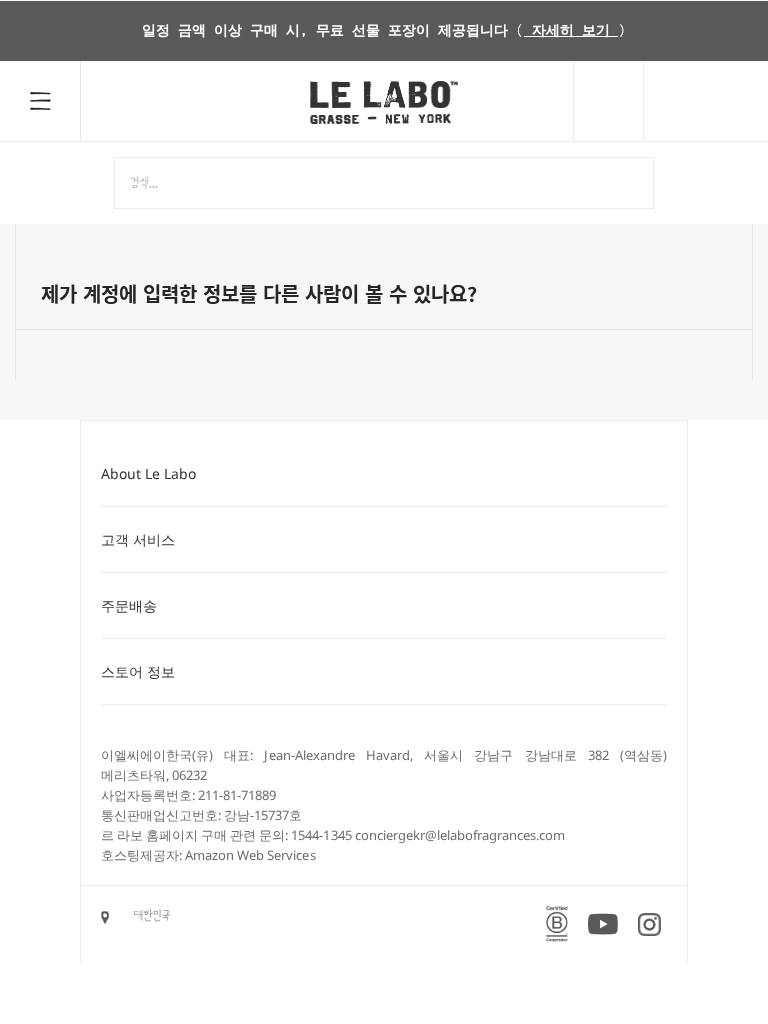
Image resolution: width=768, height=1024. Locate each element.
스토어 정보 (138, 671)
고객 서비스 (138, 539)
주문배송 (129, 605)
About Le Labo (148, 473)
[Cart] (705, 101)
